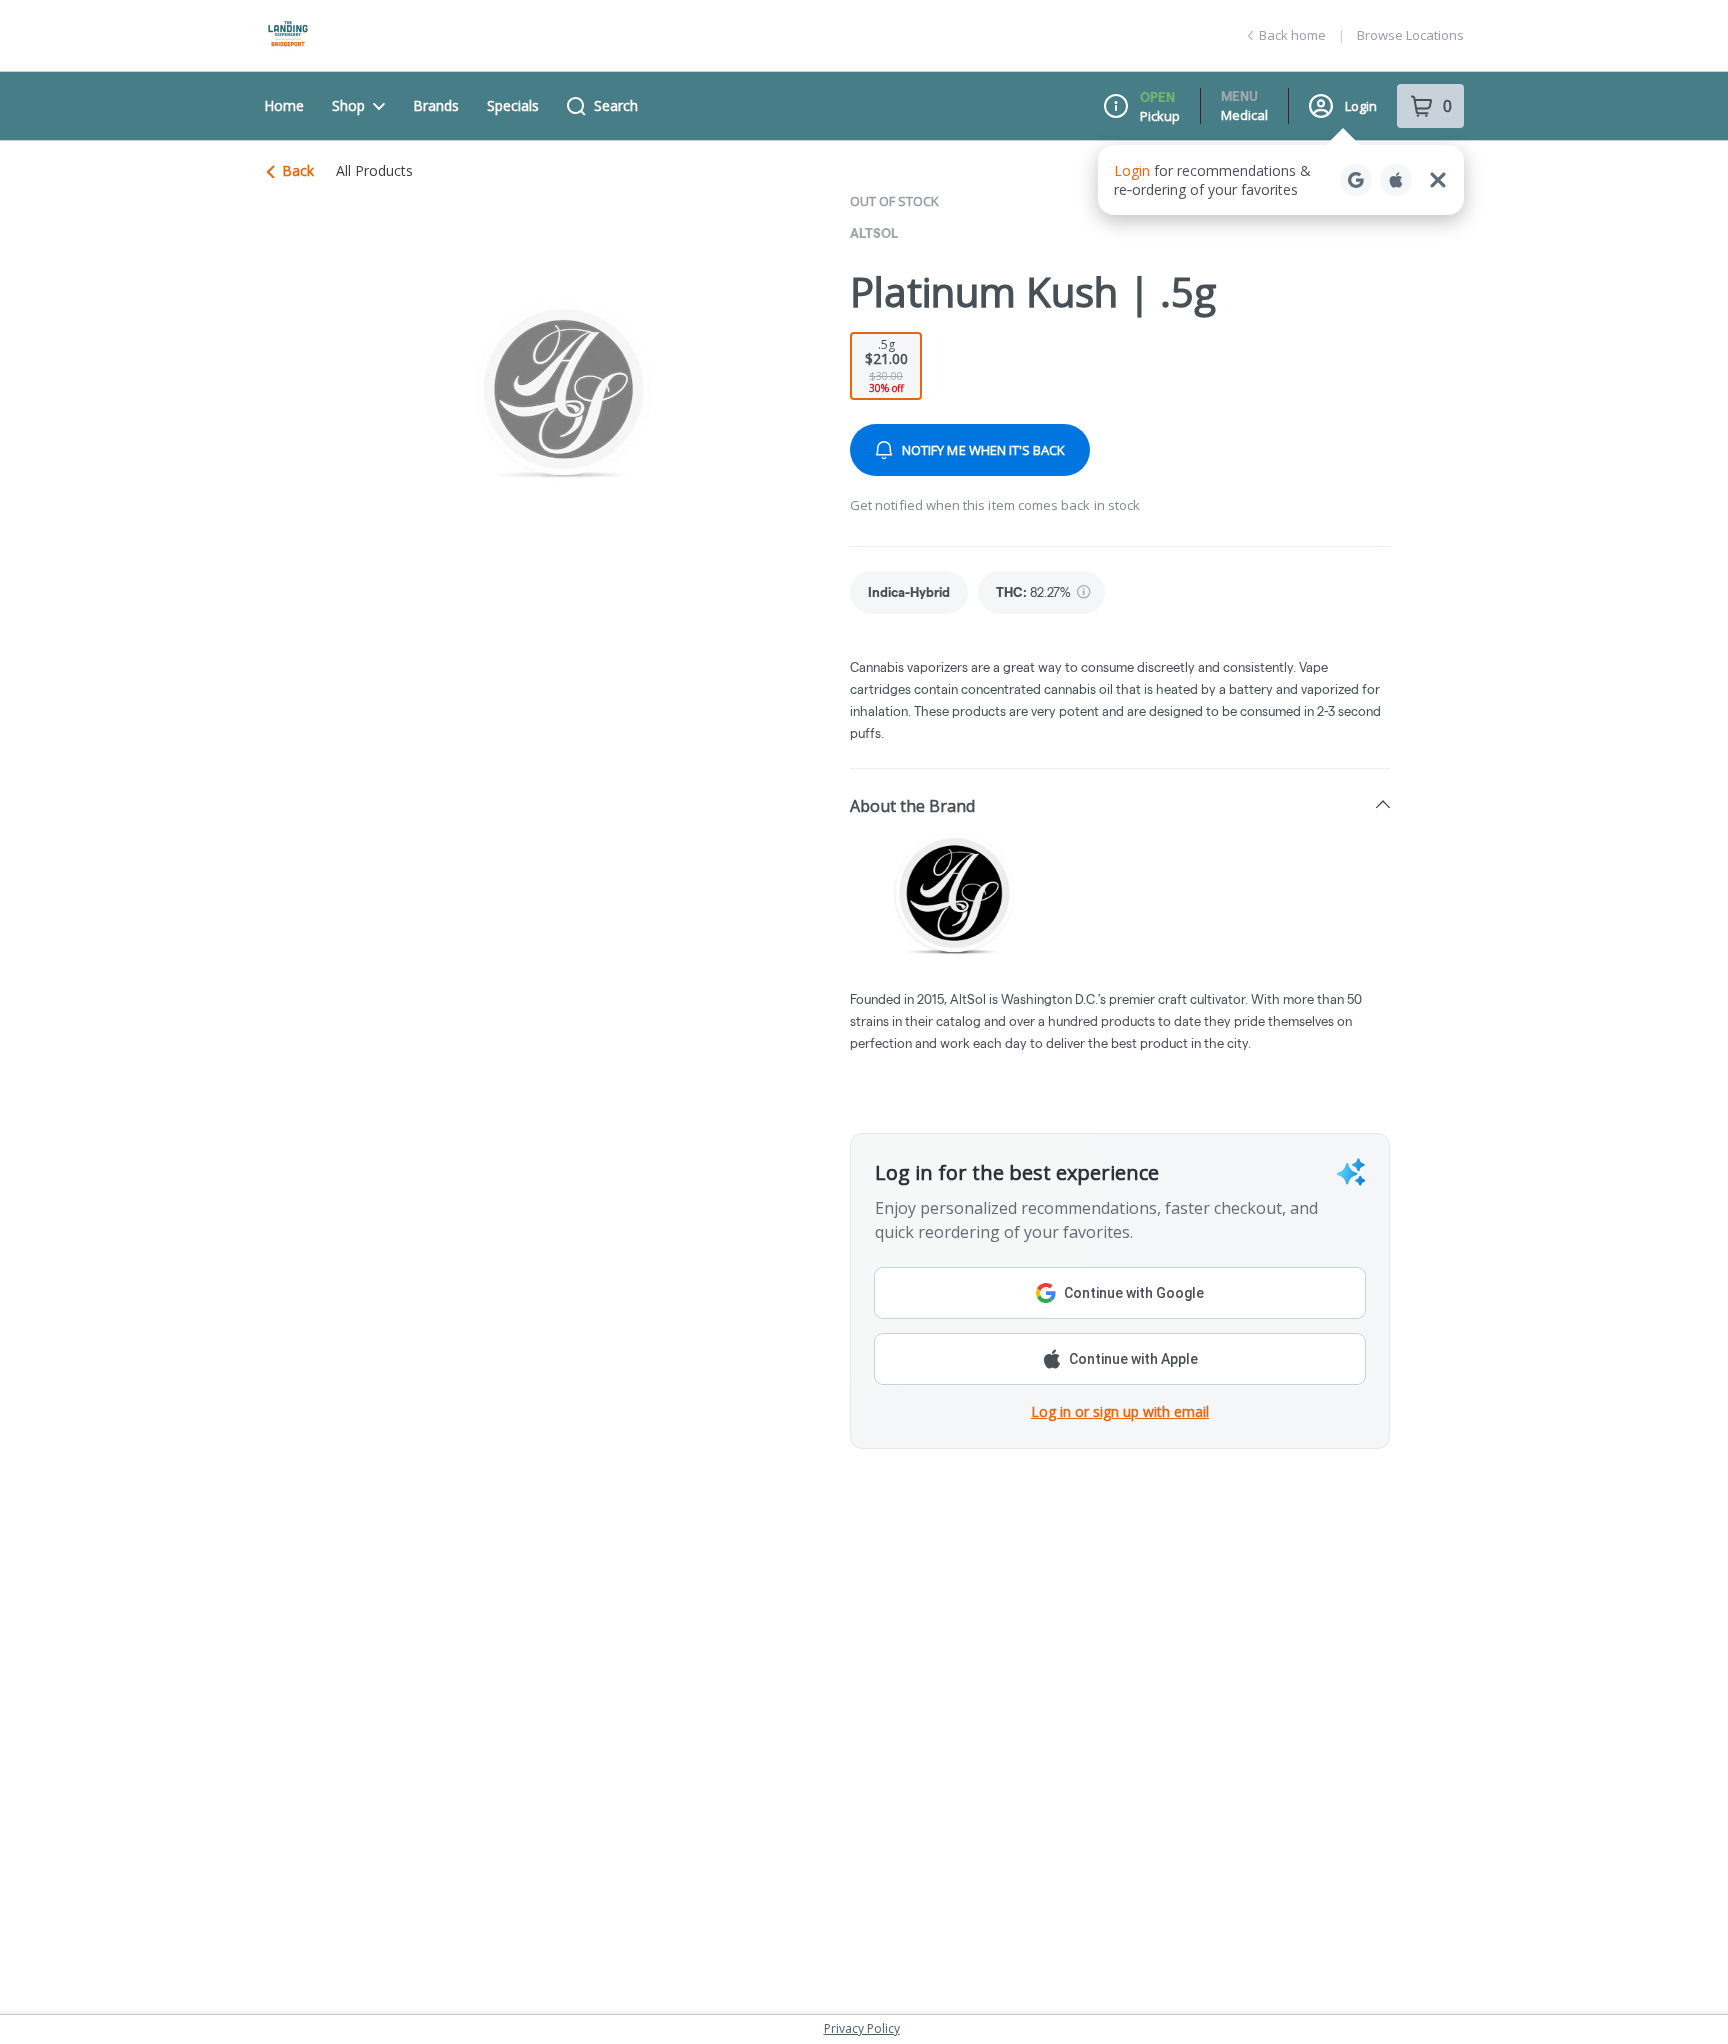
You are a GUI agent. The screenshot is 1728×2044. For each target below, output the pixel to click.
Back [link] (298, 170)
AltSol (874, 233)
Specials (513, 105)
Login (1361, 106)
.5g (886, 365)
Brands (436, 105)
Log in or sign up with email (1120, 1411)
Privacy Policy (862, 2028)
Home (284, 105)
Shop (348, 105)
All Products (374, 171)
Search (616, 105)
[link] (909, 592)
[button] (1120, 805)
